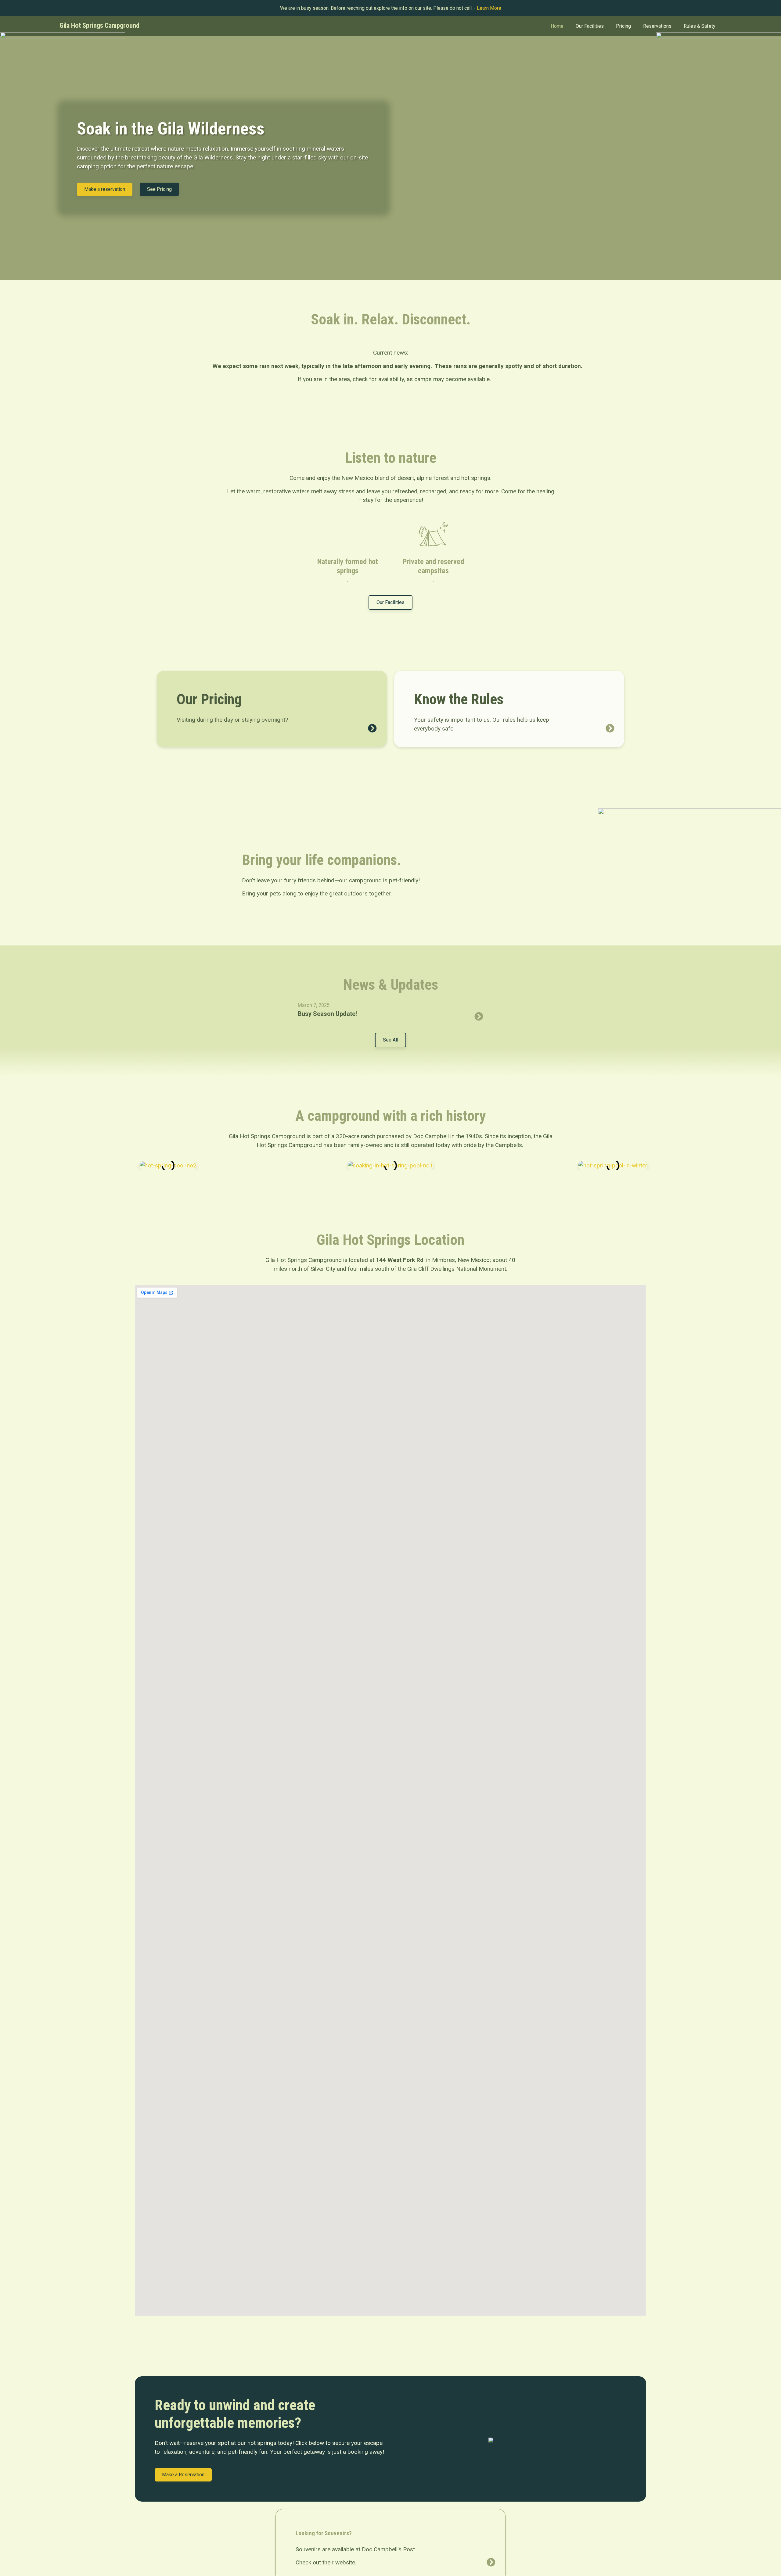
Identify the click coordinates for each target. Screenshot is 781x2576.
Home (557, 26)
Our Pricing (209, 699)
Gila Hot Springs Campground (99, 25)
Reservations (657, 26)
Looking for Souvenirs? (324, 2533)
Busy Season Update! (327, 1014)
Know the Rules (459, 699)
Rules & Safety (700, 26)
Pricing (623, 26)
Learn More (489, 8)
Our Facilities (590, 26)
